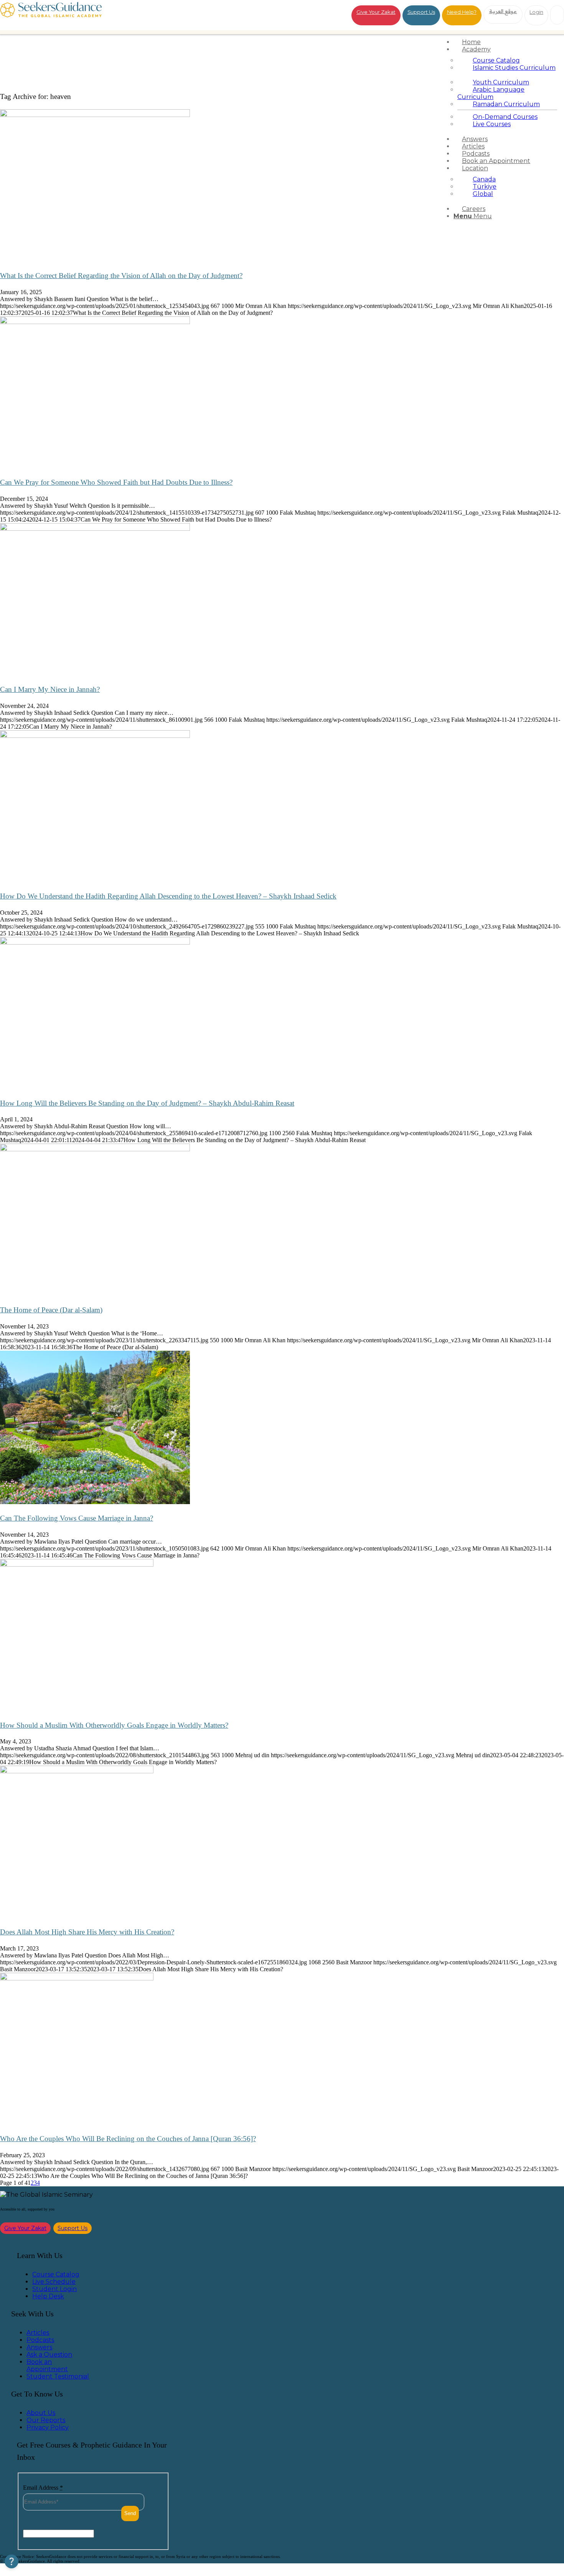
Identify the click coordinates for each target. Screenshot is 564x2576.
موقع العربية (503, 11)
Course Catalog (56, 2274)
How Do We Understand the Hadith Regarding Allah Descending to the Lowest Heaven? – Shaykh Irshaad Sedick (168, 896)
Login (536, 12)
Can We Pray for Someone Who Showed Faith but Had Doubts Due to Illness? (116, 482)
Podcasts (40, 2340)
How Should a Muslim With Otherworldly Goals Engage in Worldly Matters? (114, 1725)
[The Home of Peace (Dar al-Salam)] (95, 1149)
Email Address (43, 2488)
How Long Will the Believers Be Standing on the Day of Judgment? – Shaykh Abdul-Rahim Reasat (147, 1103)
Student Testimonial (58, 2376)
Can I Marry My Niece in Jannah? (50, 689)
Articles (38, 2333)
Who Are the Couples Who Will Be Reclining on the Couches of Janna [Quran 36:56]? (128, 2139)
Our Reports (46, 2420)
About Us (41, 2413)
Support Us (421, 12)
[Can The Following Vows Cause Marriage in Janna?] (95, 1502)
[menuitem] (507, 42)
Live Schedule (54, 2282)
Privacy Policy (48, 2427)
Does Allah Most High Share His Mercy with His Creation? (87, 1932)
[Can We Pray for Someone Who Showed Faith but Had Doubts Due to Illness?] (95, 322)
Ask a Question (49, 2355)
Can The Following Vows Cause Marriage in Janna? (77, 1518)
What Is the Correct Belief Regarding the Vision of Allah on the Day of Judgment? (121, 276)
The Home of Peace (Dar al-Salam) (51, 1310)
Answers (39, 2347)
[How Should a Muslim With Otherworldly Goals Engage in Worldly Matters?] (77, 1565)
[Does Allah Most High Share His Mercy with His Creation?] (77, 1771)
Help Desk (48, 2296)
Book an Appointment (47, 2365)
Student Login (54, 2289)
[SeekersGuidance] (51, 15)
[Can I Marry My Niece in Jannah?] (95, 529)
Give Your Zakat (376, 12)
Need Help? (462, 12)
